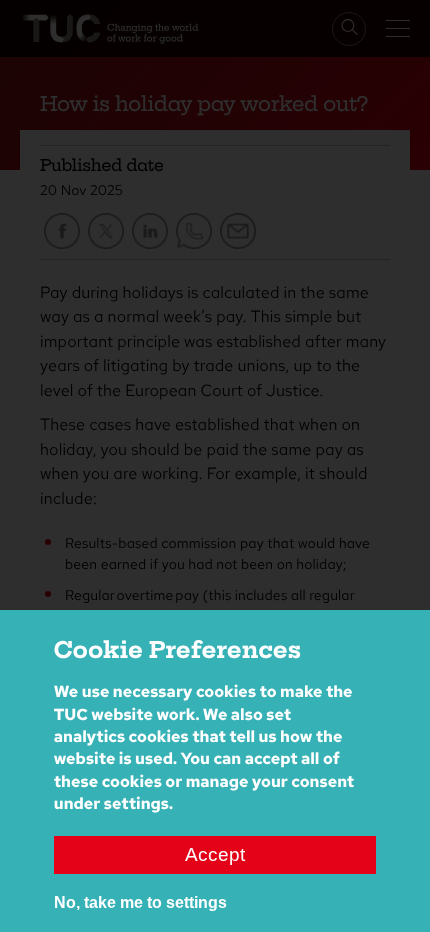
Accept (215, 854)
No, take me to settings (140, 902)
